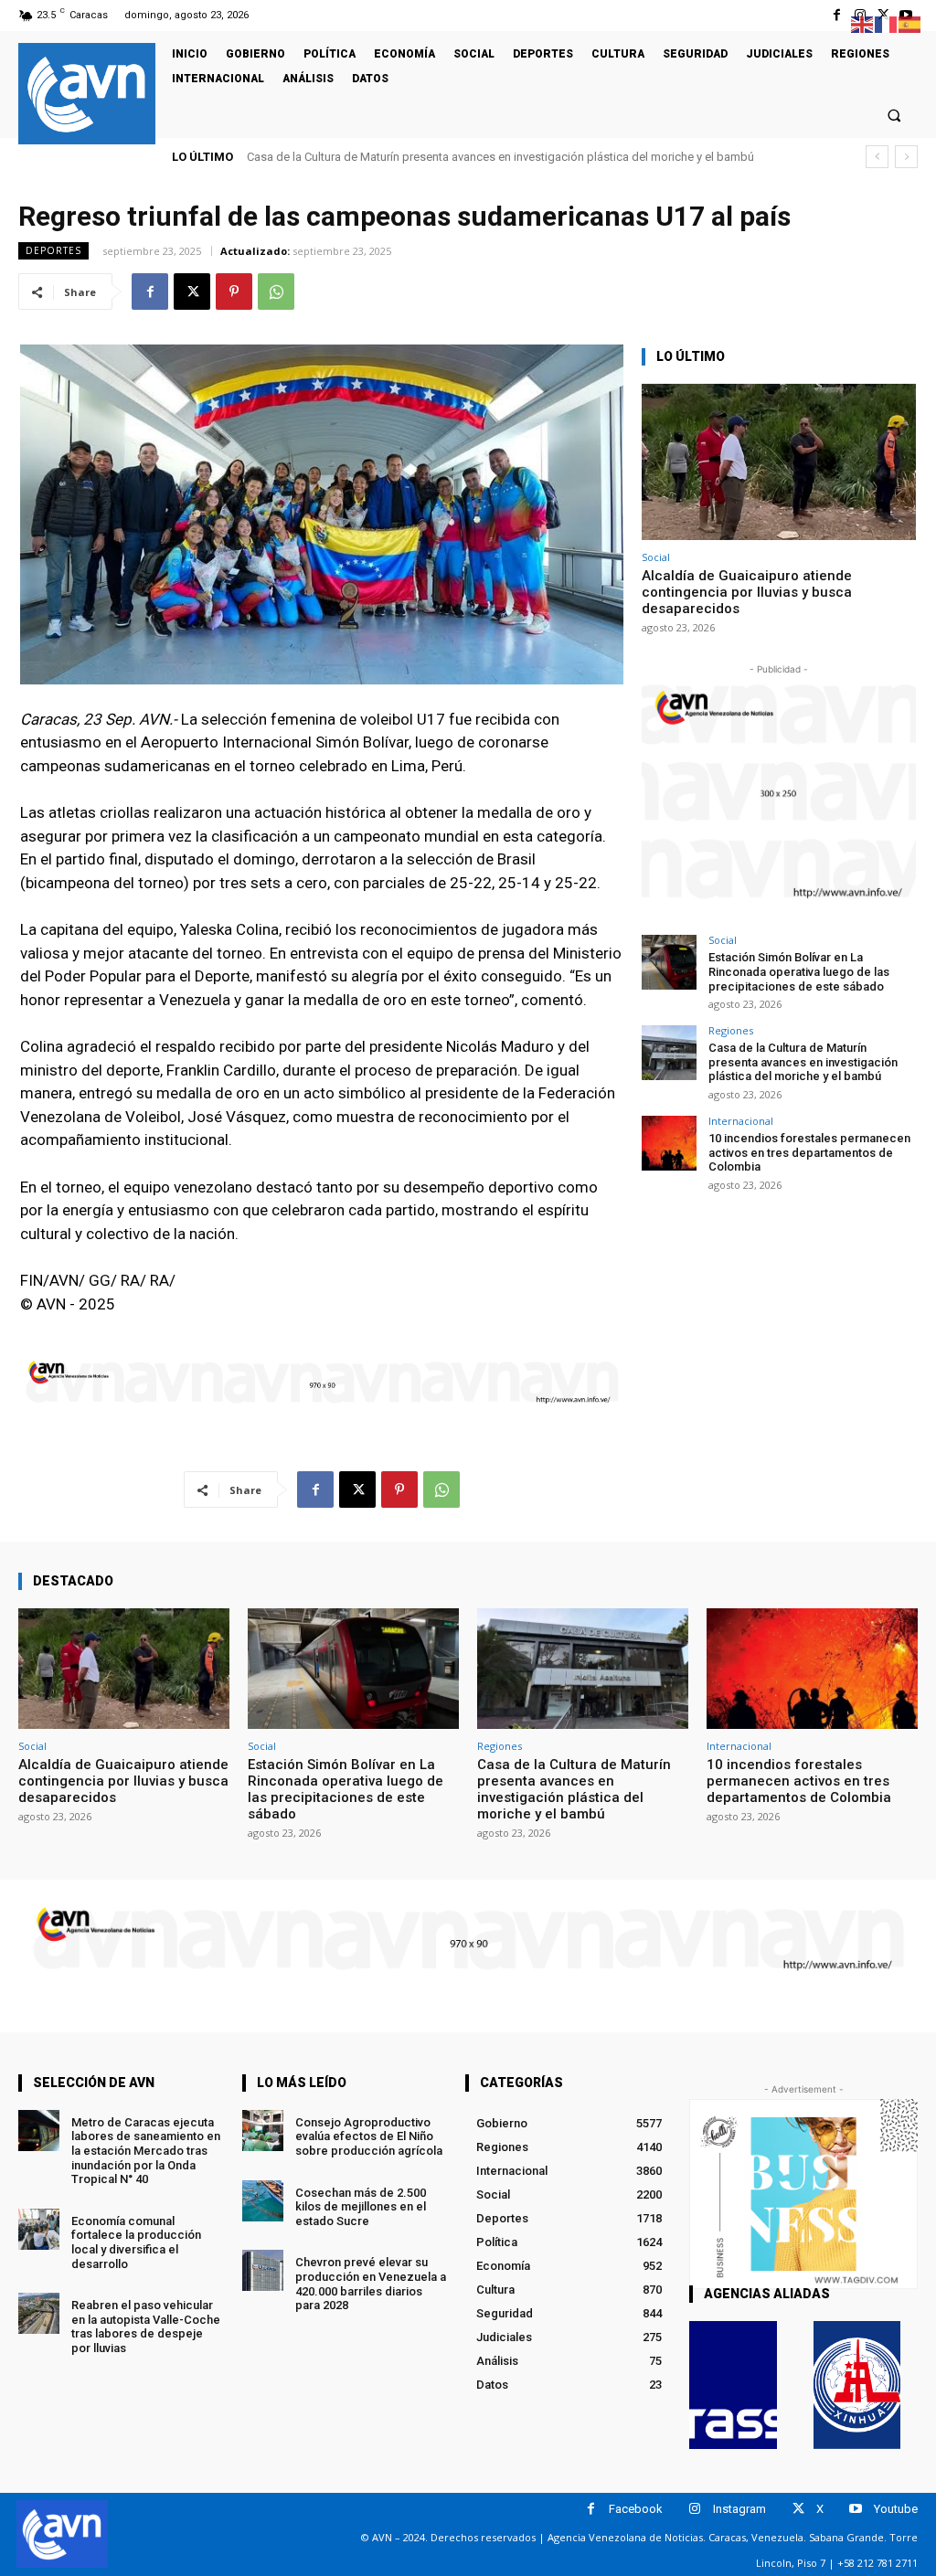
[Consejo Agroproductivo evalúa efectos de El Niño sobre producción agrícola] (263, 2131)
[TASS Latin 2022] (733, 2385)
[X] (192, 292)
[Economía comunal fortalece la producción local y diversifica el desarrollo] (39, 2229)
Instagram (739, 2509)
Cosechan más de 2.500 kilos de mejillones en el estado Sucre (361, 2207)
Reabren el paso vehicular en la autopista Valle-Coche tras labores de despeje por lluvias (146, 2327)
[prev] (877, 157)
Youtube (896, 2509)
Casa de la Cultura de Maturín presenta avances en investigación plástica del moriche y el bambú (803, 1062)
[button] (894, 115)
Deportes (53, 250)
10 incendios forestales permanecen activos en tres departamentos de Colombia (468, 157)
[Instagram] (695, 2509)
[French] (887, 23)
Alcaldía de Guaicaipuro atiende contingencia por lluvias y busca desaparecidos (747, 592)
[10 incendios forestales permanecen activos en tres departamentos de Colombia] (669, 1143)
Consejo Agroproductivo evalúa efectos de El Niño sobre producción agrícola (369, 2136)
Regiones (731, 1030)
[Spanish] (910, 23)
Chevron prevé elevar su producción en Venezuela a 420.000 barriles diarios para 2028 (371, 2284)
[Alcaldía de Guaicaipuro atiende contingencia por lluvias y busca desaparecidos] (779, 462)
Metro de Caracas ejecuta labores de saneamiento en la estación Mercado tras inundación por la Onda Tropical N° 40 (146, 2151)
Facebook (636, 2509)
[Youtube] (856, 2509)
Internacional (741, 1121)
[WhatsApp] (276, 292)
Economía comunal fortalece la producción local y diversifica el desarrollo (136, 2242)
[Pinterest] (234, 292)
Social (656, 557)
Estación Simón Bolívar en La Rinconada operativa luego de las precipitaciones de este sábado (799, 971)
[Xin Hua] (857, 2385)
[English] (863, 23)
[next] (906, 157)
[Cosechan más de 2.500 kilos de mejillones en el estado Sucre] (263, 2201)
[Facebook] (837, 15)
